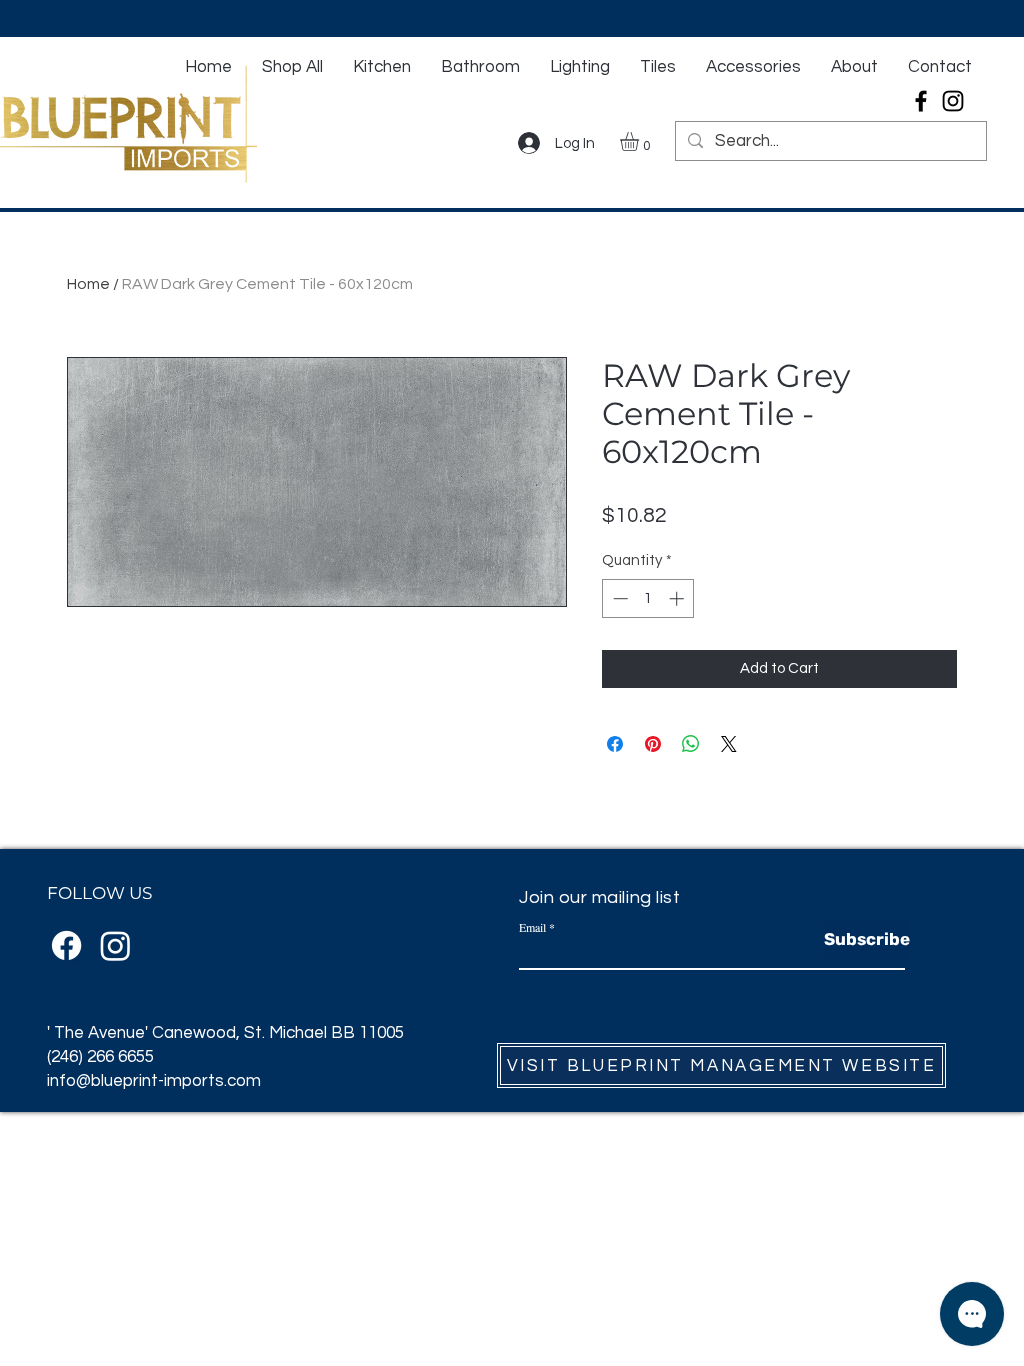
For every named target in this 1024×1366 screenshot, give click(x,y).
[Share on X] (729, 744)
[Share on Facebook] (615, 744)
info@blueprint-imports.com (154, 1081)
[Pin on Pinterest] (653, 744)
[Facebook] (921, 101)
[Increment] (678, 598)
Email (532, 927)
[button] (640, 141)
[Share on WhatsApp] (691, 744)
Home (88, 284)
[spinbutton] (648, 598)
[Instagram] (953, 101)
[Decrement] (618, 598)
